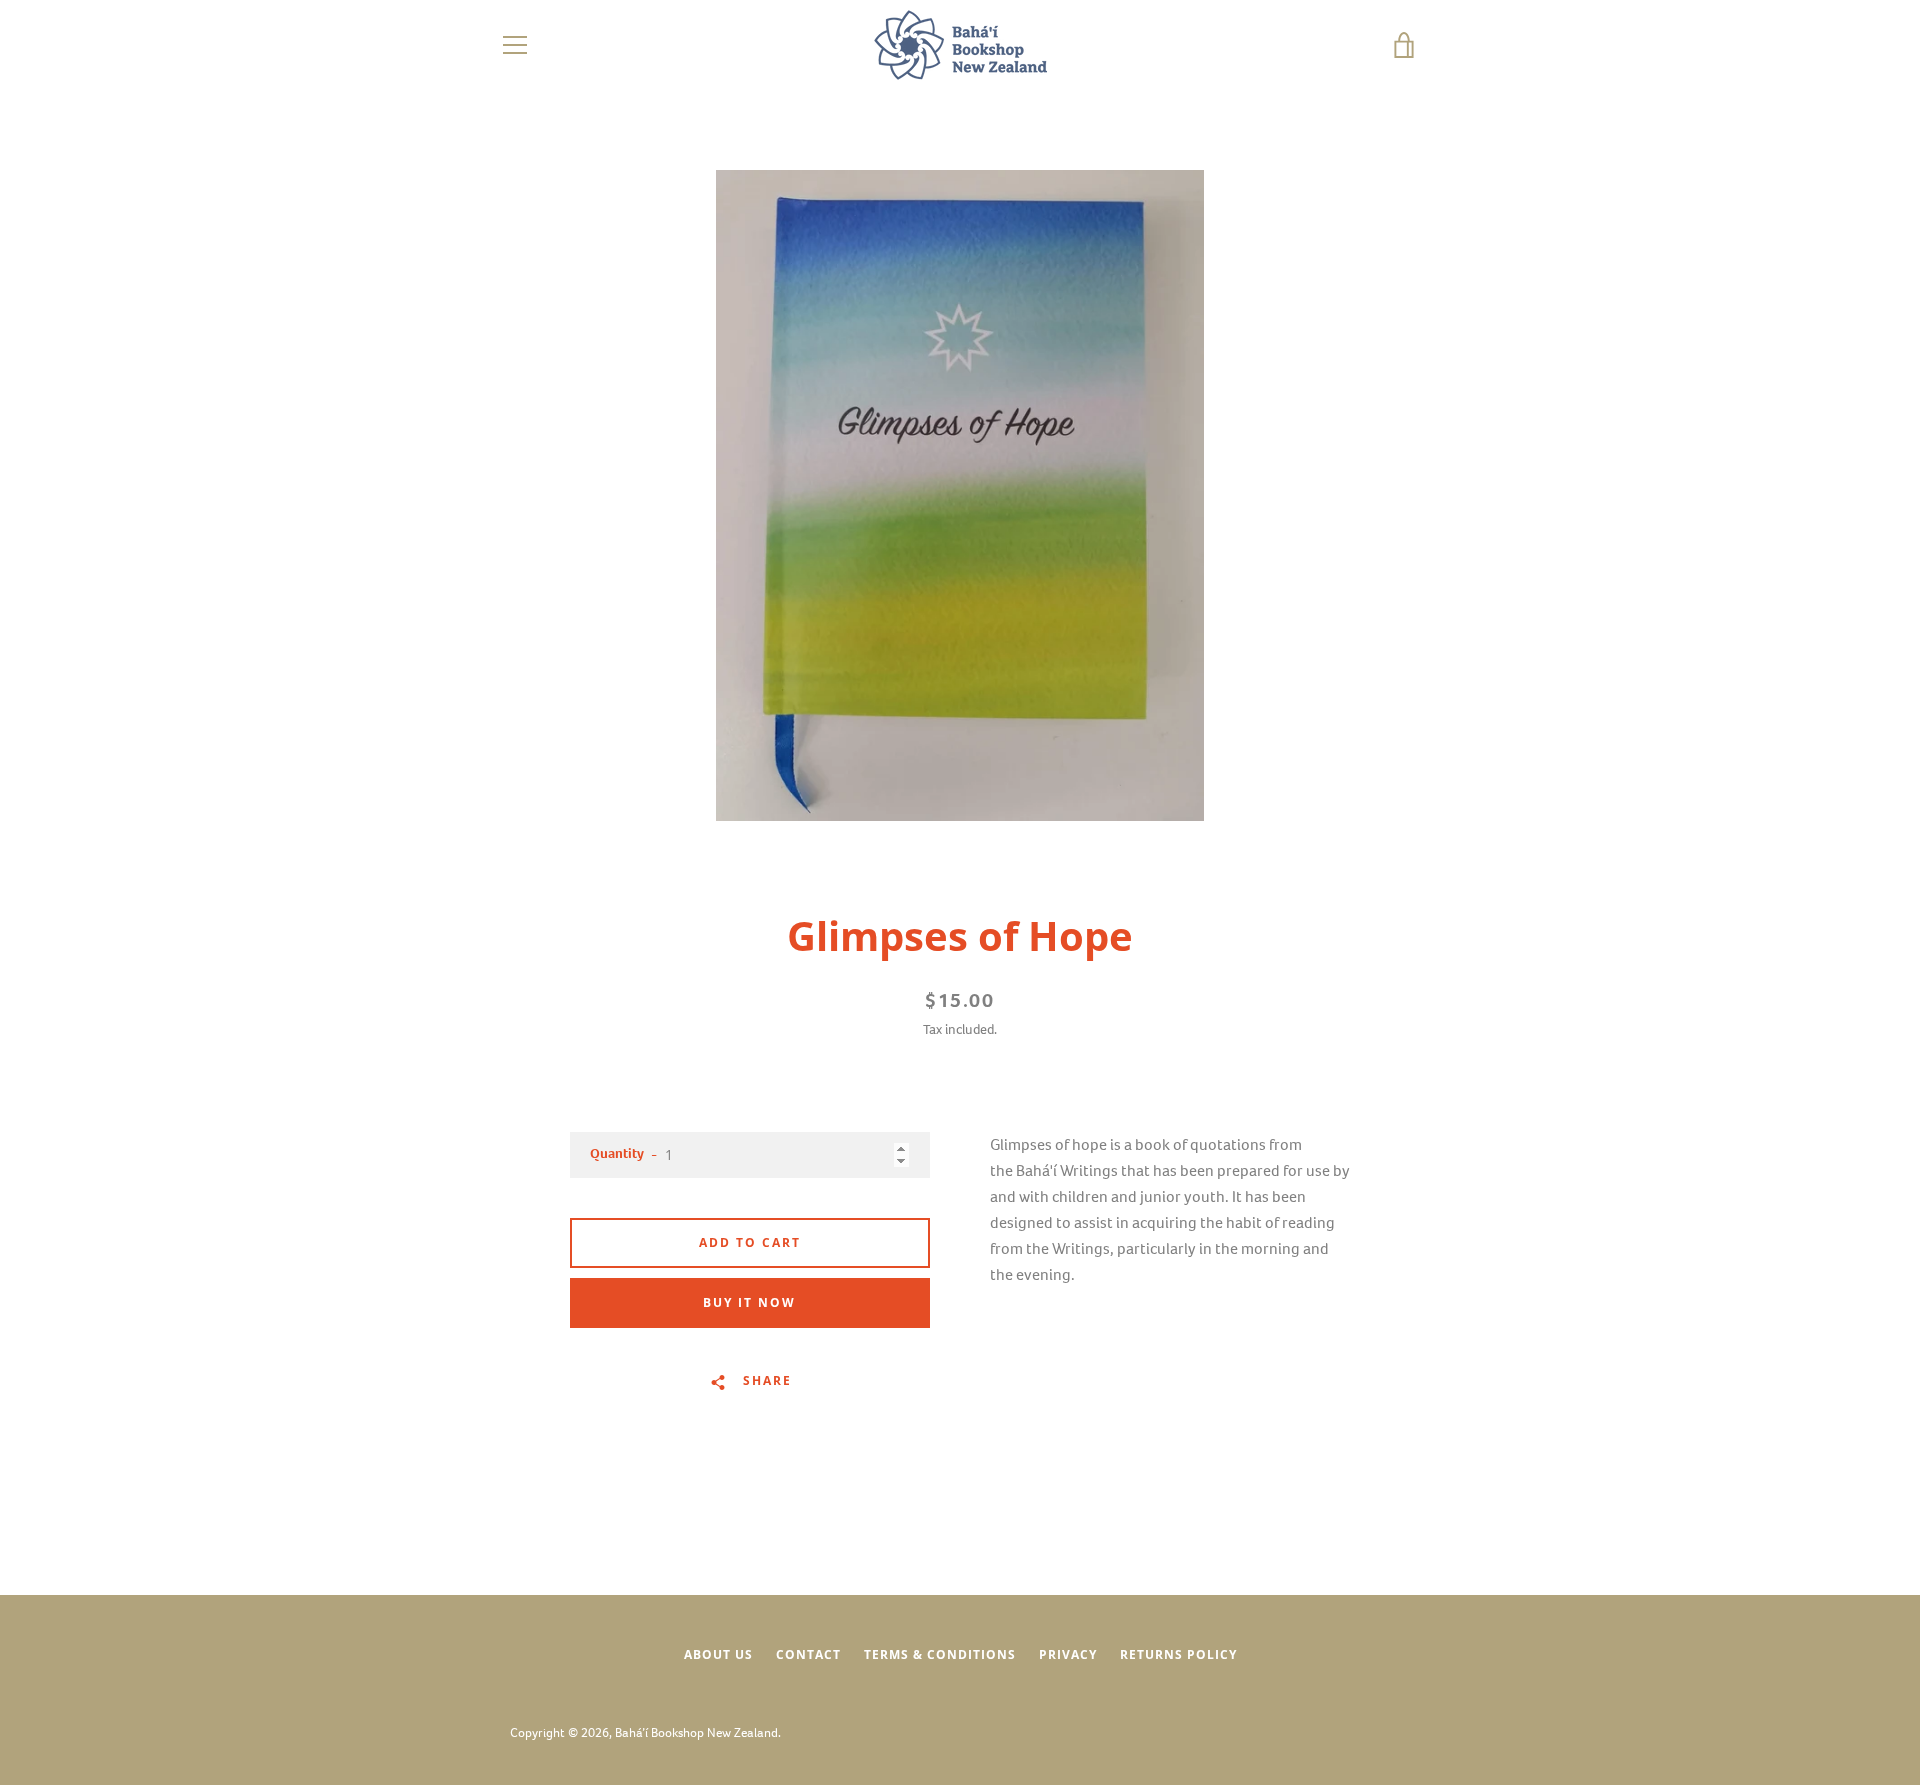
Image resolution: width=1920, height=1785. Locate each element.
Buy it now (749, 1302)
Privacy (1068, 1654)
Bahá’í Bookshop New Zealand (696, 1732)
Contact (808, 1654)
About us (718, 1654)
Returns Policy (1178, 1654)
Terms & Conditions (940, 1654)
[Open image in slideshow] (960, 495)
